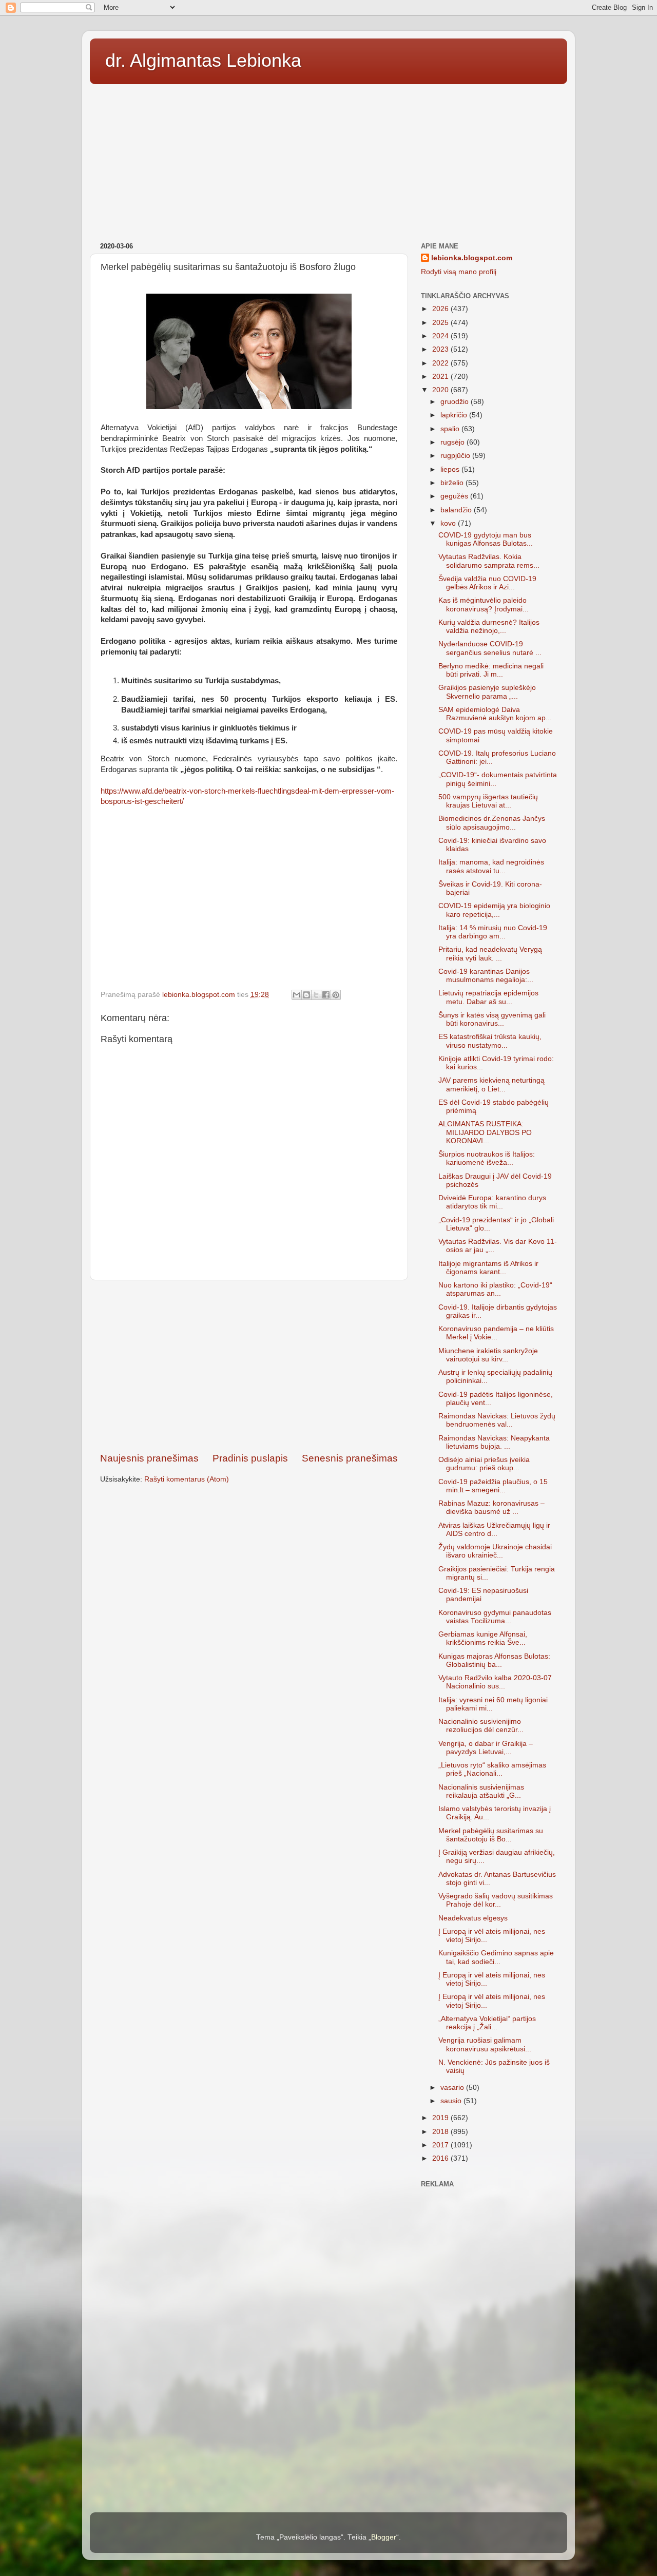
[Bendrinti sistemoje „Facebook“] (326, 995)
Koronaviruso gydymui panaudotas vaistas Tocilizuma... (495, 1617)
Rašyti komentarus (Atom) (187, 1479)
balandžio (457, 510)
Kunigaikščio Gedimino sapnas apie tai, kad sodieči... (496, 1957)
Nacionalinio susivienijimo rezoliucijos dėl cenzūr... (481, 1726)
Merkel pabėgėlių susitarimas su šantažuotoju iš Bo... (491, 1835)
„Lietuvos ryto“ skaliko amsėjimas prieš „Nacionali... (492, 1769)
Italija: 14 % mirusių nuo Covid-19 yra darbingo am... (493, 932)
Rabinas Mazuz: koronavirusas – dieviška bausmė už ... (491, 1507)
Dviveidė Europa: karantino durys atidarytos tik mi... (492, 1202)
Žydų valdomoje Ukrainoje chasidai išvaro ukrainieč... (495, 1551)
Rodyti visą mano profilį (459, 272)
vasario (453, 2088)
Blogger (384, 2537)
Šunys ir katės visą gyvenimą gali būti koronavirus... (492, 1019)
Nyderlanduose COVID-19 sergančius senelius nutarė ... (490, 648)
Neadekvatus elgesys (473, 1918)
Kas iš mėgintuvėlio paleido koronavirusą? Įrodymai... (484, 604)
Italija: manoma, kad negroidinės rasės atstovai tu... (491, 866)
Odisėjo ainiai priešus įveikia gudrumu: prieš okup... (484, 1464)
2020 (441, 390)
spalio (451, 429)
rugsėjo (453, 442)
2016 (441, 2158)
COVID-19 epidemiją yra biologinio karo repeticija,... (494, 910)
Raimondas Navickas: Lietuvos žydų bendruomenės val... (497, 1420)
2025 (441, 323)
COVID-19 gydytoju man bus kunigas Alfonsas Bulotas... (486, 539)
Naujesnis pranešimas (149, 1458)
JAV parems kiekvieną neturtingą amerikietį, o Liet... (491, 1084)
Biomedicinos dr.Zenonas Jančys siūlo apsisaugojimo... (492, 823)
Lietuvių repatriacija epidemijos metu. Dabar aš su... (488, 997)
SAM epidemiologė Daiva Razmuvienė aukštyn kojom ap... (495, 714)
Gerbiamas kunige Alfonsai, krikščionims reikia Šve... (483, 1638)
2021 (441, 377)
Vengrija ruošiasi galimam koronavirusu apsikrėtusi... (485, 2044)
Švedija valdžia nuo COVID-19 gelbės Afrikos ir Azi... (487, 583)
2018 (441, 2132)
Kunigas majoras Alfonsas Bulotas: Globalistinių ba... (494, 1660)
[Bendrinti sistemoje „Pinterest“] (336, 995)
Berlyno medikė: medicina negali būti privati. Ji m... (491, 670)
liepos (451, 469)
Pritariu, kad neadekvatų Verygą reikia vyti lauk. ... (490, 954)
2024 (441, 336)
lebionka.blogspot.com (472, 258)
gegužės (455, 496)
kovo (449, 523)
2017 (441, 2145)
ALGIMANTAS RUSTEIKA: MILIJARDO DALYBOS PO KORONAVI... (485, 1132)
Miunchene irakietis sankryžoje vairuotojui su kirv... (488, 1355)
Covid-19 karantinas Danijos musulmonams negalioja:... (486, 976)
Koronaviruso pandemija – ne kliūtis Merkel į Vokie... (496, 1333)
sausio (452, 2101)
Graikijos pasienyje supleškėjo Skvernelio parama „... (487, 692)
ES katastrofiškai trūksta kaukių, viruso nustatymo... (490, 1041)
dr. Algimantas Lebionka (203, 60)
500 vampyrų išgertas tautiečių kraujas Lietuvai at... (488, 801)
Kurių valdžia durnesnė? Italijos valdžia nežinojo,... (489, 627)
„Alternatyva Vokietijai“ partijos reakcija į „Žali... (487, 2023)
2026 (441, 309)
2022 (441, 363)
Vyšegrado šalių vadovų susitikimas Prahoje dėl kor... (496, 1900)
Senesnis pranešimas (350, 1458)
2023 (441, 349)
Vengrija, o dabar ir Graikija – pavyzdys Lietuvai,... (486, 1748)
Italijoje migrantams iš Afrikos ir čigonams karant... (488, 1268)
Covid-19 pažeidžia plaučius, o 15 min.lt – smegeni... (493, 1486)
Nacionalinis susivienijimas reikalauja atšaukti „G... (481, 1791)
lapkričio (455, 415)
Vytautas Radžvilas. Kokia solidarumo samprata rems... (489, 561)
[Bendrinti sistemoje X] (316, 995)
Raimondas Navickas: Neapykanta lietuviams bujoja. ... (494, 1442)
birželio (453, 483)
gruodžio (456, 402)
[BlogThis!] (306, 995)
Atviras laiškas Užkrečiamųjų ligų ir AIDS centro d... (494, 1530)
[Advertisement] (328, 160)
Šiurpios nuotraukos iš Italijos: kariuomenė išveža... (487, 1158)
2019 (441, 2118)
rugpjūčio (456, 456)
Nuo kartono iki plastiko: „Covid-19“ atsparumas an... (495, 1289)
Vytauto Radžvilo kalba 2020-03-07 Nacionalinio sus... (495, 1682)
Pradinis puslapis (250, 1458)
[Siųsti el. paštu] (297, 995)
